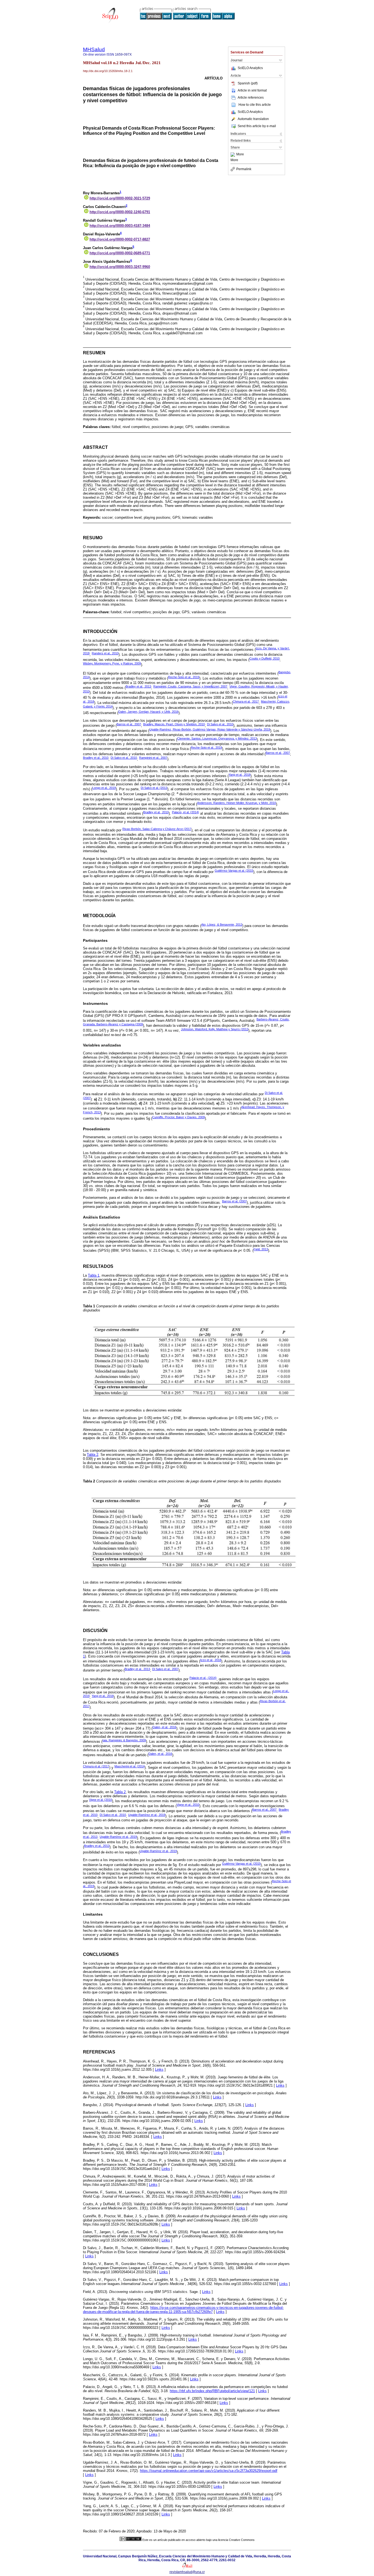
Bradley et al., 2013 (138, 686)
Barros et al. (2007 (234, 1201)
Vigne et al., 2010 (188, 1805)
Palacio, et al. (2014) (185, 812)
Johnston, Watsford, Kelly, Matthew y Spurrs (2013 (215, 1029)
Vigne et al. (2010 (100, 1800)
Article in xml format (252, 90)
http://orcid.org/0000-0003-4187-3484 (120, 226)
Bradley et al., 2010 (96, 758)
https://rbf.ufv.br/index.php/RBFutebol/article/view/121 (212, 2391)
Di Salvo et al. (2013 (154, 788)
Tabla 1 (94, 1275)
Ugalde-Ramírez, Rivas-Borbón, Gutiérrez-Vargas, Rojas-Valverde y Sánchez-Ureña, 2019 (210, 729)
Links (159, 2069)
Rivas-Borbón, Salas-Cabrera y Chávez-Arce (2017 (157, 829)
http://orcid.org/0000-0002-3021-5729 (120, 198)
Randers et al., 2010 (105, 653)
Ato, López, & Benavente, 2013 (222, 925)
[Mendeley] (233, 155)
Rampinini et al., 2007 (153, 758)
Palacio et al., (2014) (203, 1678)
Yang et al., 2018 (240, 775)
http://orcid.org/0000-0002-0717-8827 (120, 239)
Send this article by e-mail (257, 126)
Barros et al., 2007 (129, 724)
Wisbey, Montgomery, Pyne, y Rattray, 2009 (112, 663)
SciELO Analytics (250, 68)
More (240, 155)
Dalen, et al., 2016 (164, 1727)
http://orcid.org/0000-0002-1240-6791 (120, 212)
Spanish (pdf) (248, 83)
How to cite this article (255, 105)
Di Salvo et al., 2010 (220, 724)
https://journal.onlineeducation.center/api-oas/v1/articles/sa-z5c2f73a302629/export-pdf (209, 2471)
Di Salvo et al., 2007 (165, 1669)
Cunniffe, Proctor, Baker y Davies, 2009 (179, 1117)
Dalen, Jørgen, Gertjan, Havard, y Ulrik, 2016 (148, 712)
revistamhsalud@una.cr (187, 2572)
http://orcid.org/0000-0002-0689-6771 (120, 253)
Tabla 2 (93, 1455)
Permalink (244, 169)
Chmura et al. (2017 (96, 1766)
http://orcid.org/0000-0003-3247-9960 (120, 267)
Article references (251, 98)
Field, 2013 (261, 1249)
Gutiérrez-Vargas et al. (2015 (234, 871)
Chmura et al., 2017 (246, 701)
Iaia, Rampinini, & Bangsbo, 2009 (124, 1740)
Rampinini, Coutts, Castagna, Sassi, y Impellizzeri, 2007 (190, 686)
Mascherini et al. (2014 (130, 1766)
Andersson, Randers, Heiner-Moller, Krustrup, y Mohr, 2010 (237, 803)
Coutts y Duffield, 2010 (264, 658)
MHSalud (94, 49)
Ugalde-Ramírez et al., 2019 (147, 1815)
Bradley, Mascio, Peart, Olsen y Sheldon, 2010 (174, 724)
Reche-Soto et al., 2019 (184, 677)
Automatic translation (253, 119)
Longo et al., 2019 (104, 788)
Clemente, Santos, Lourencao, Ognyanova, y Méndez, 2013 (217, 738)
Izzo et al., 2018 (211, 1660)
